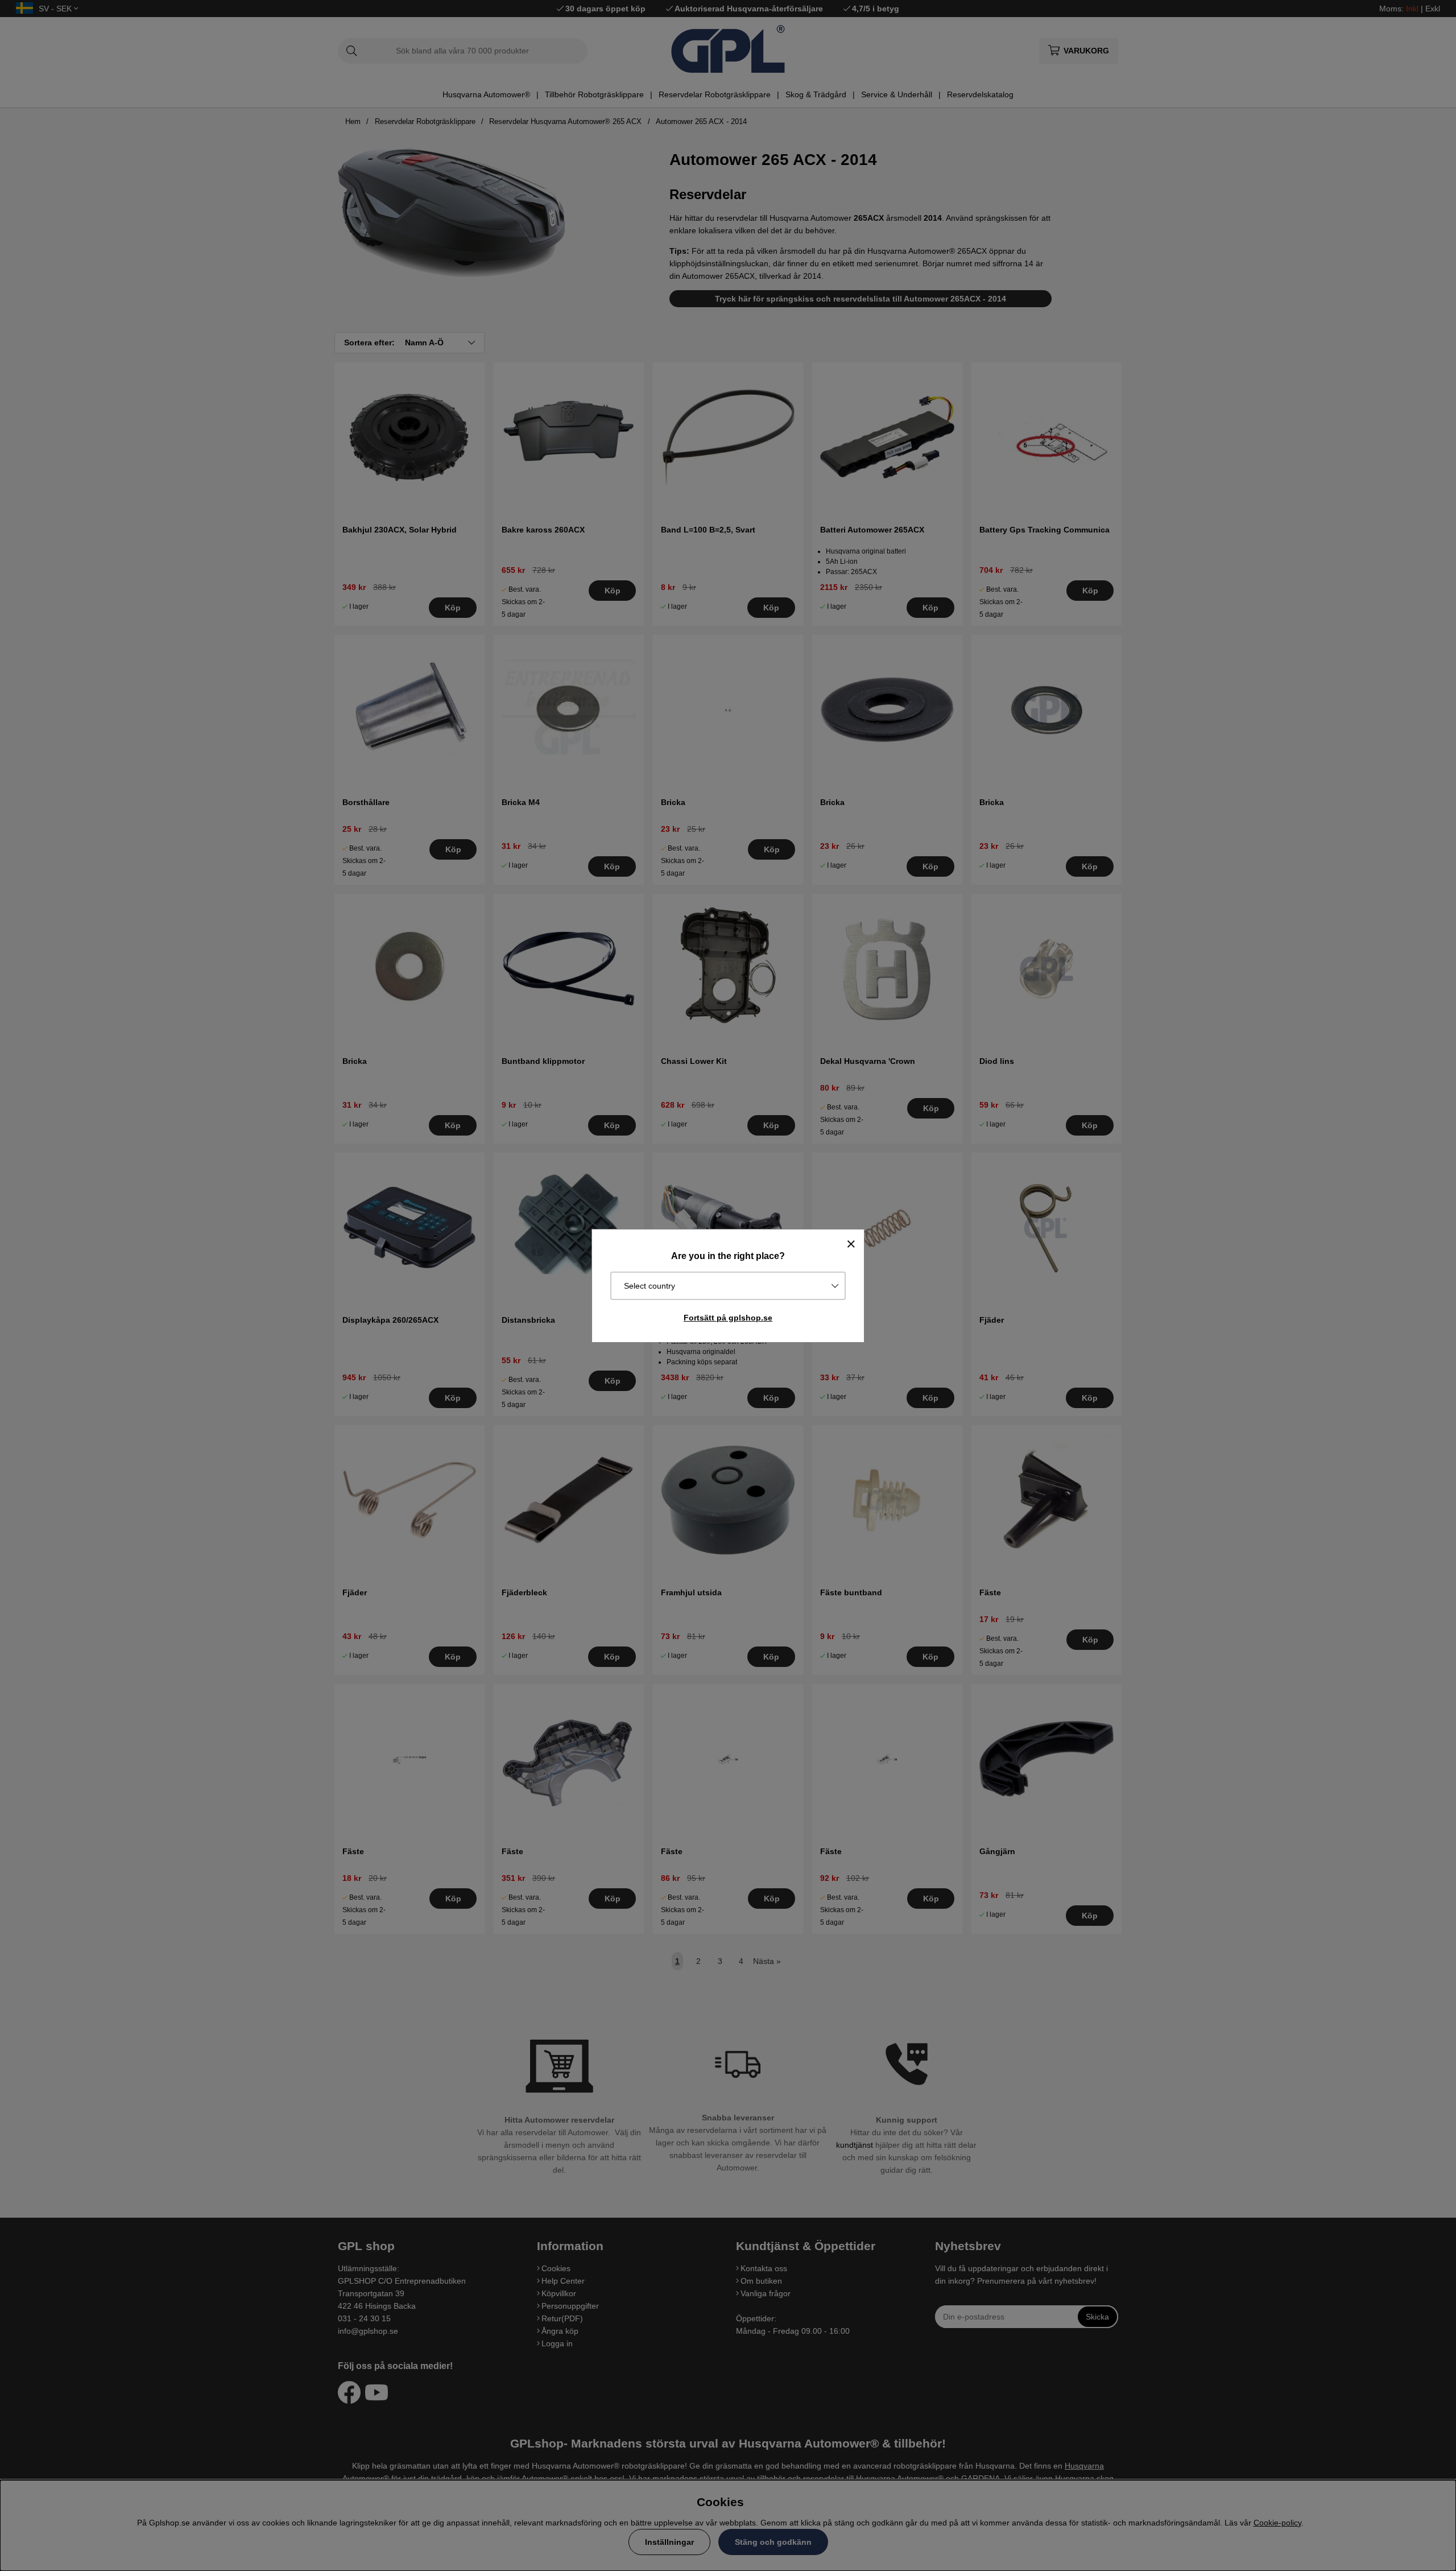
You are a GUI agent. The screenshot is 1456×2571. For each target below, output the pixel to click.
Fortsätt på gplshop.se (728, 1318)
